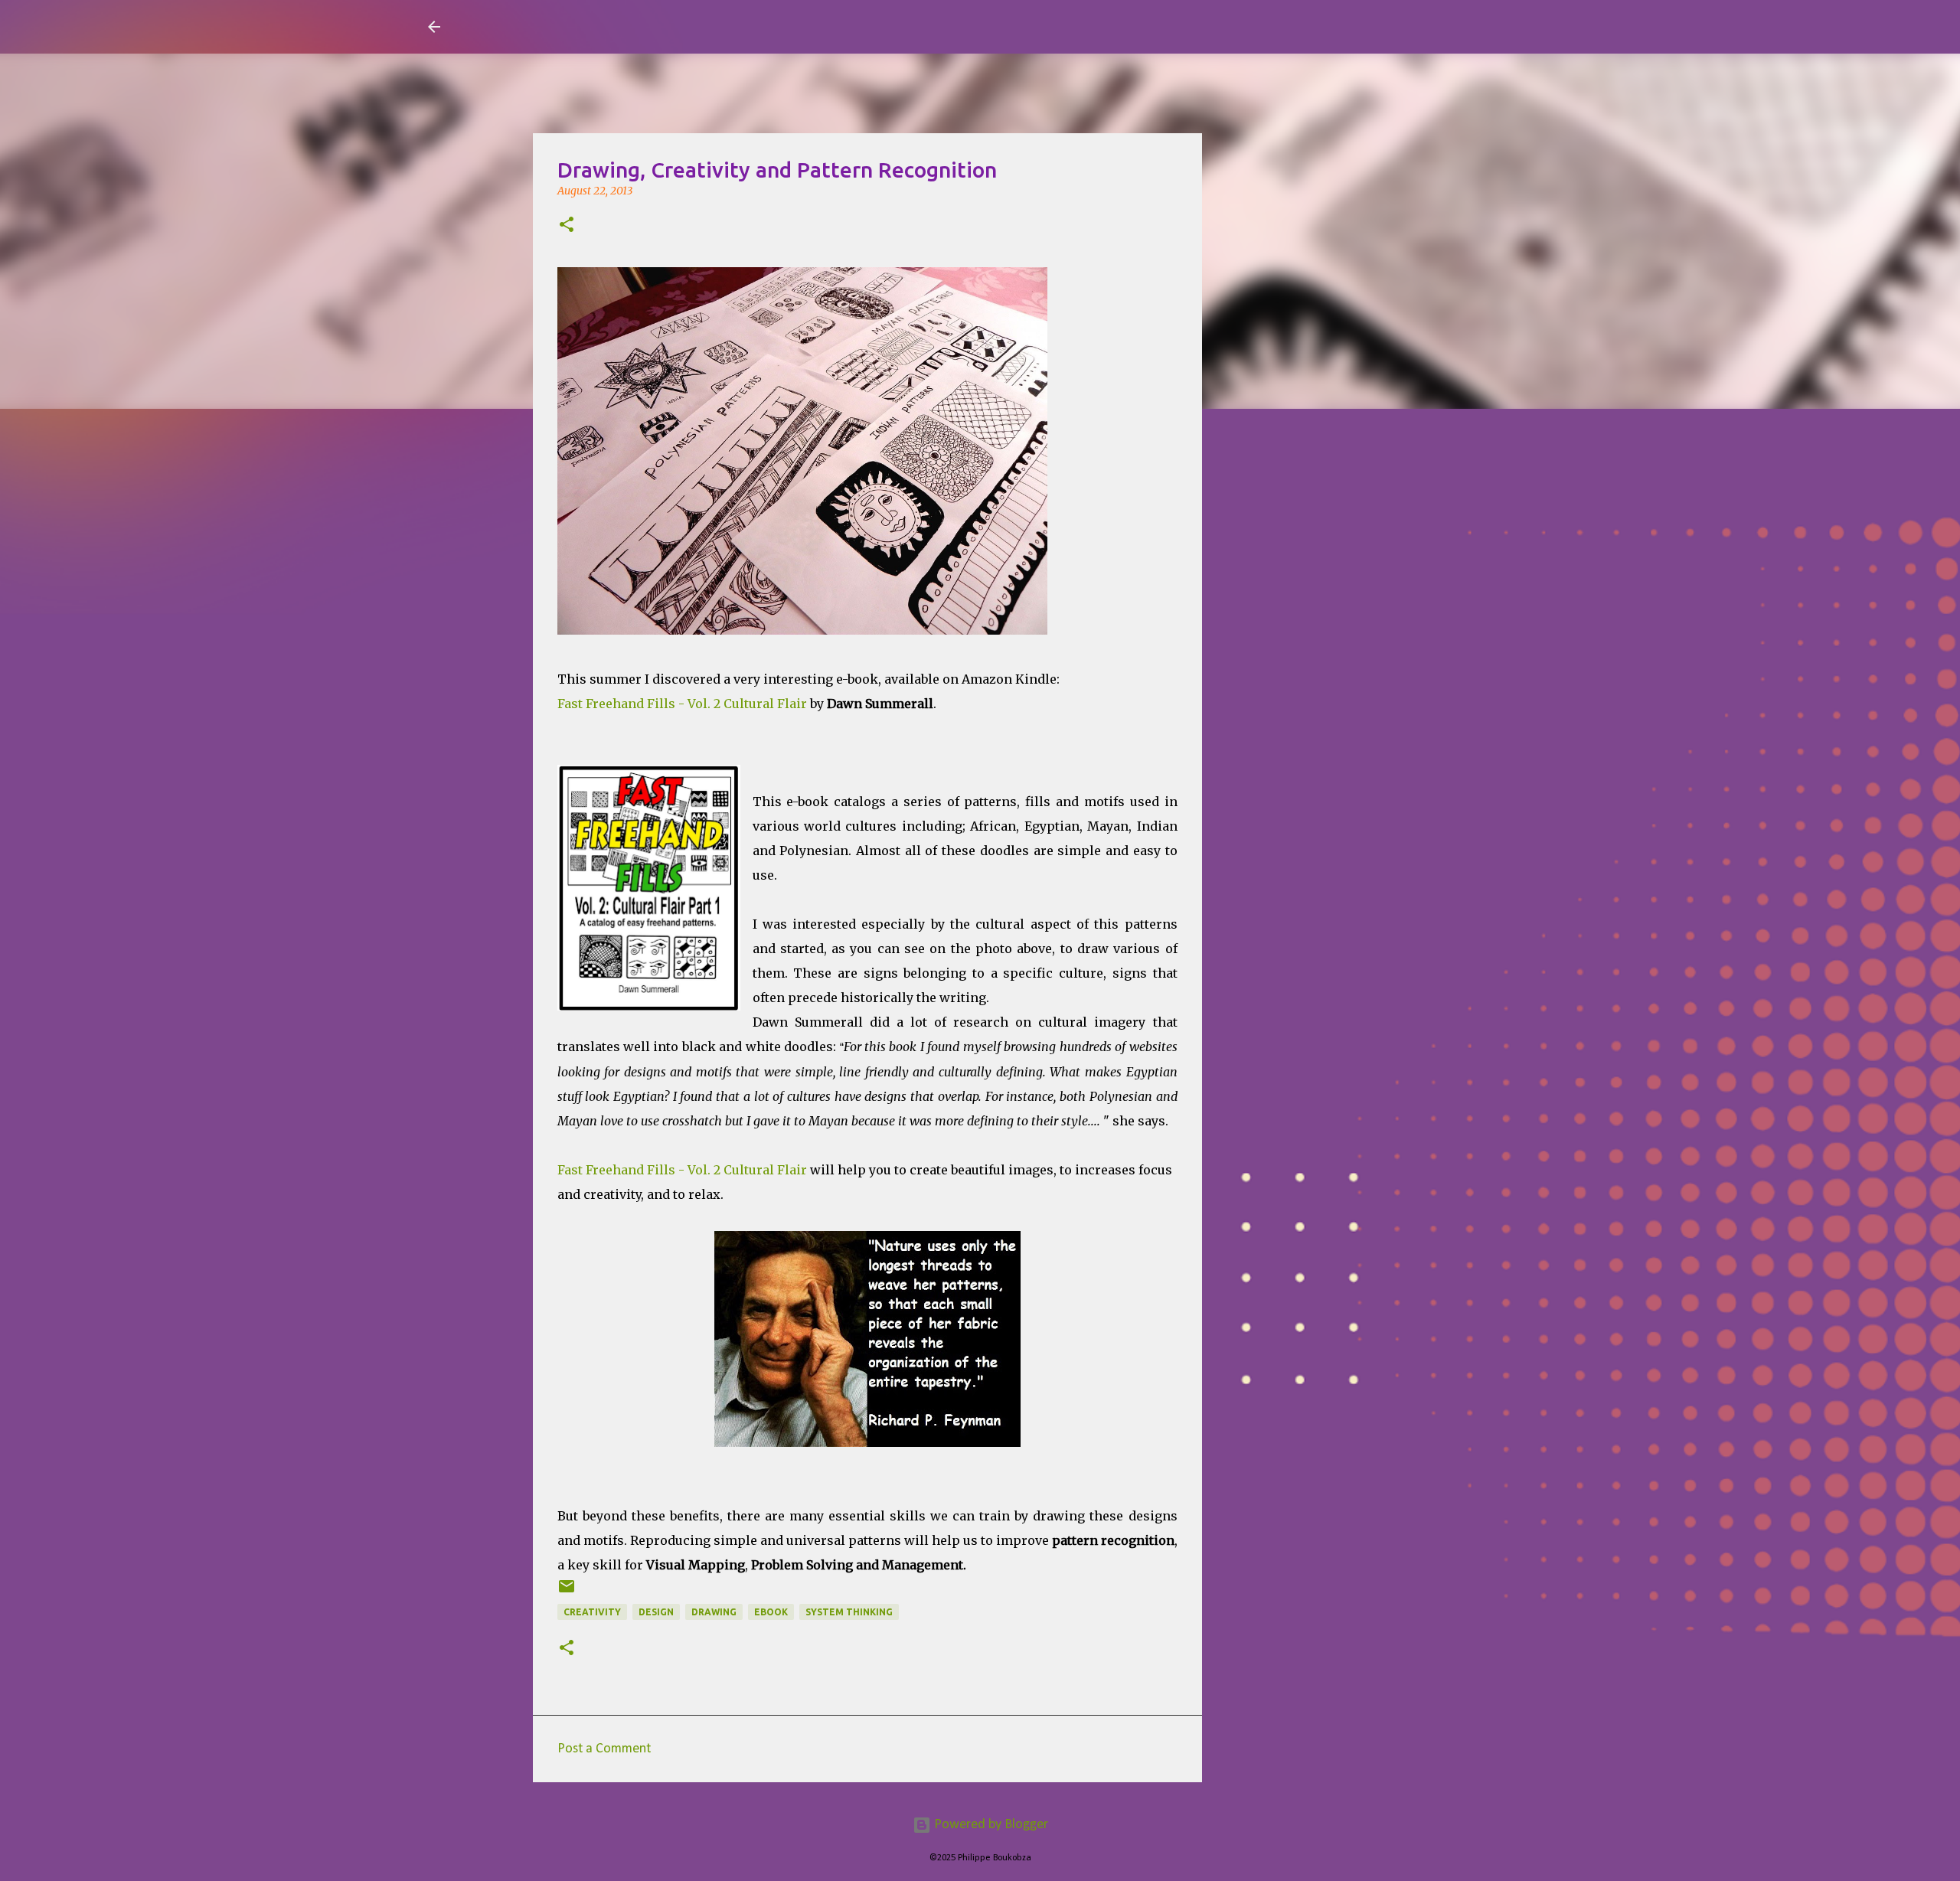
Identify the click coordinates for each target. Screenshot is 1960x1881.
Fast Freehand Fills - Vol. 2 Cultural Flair (682, 704)
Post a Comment (604, 1749)
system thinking (849, 1612)
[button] (567, 226)
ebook (771, 1612)
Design (656, 1612)
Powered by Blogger (990, 1825)
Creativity (592, 1612)
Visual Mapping (542, 26)
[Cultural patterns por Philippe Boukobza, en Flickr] (802, 630)
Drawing (714, 1612)
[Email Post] (567, 1592)
